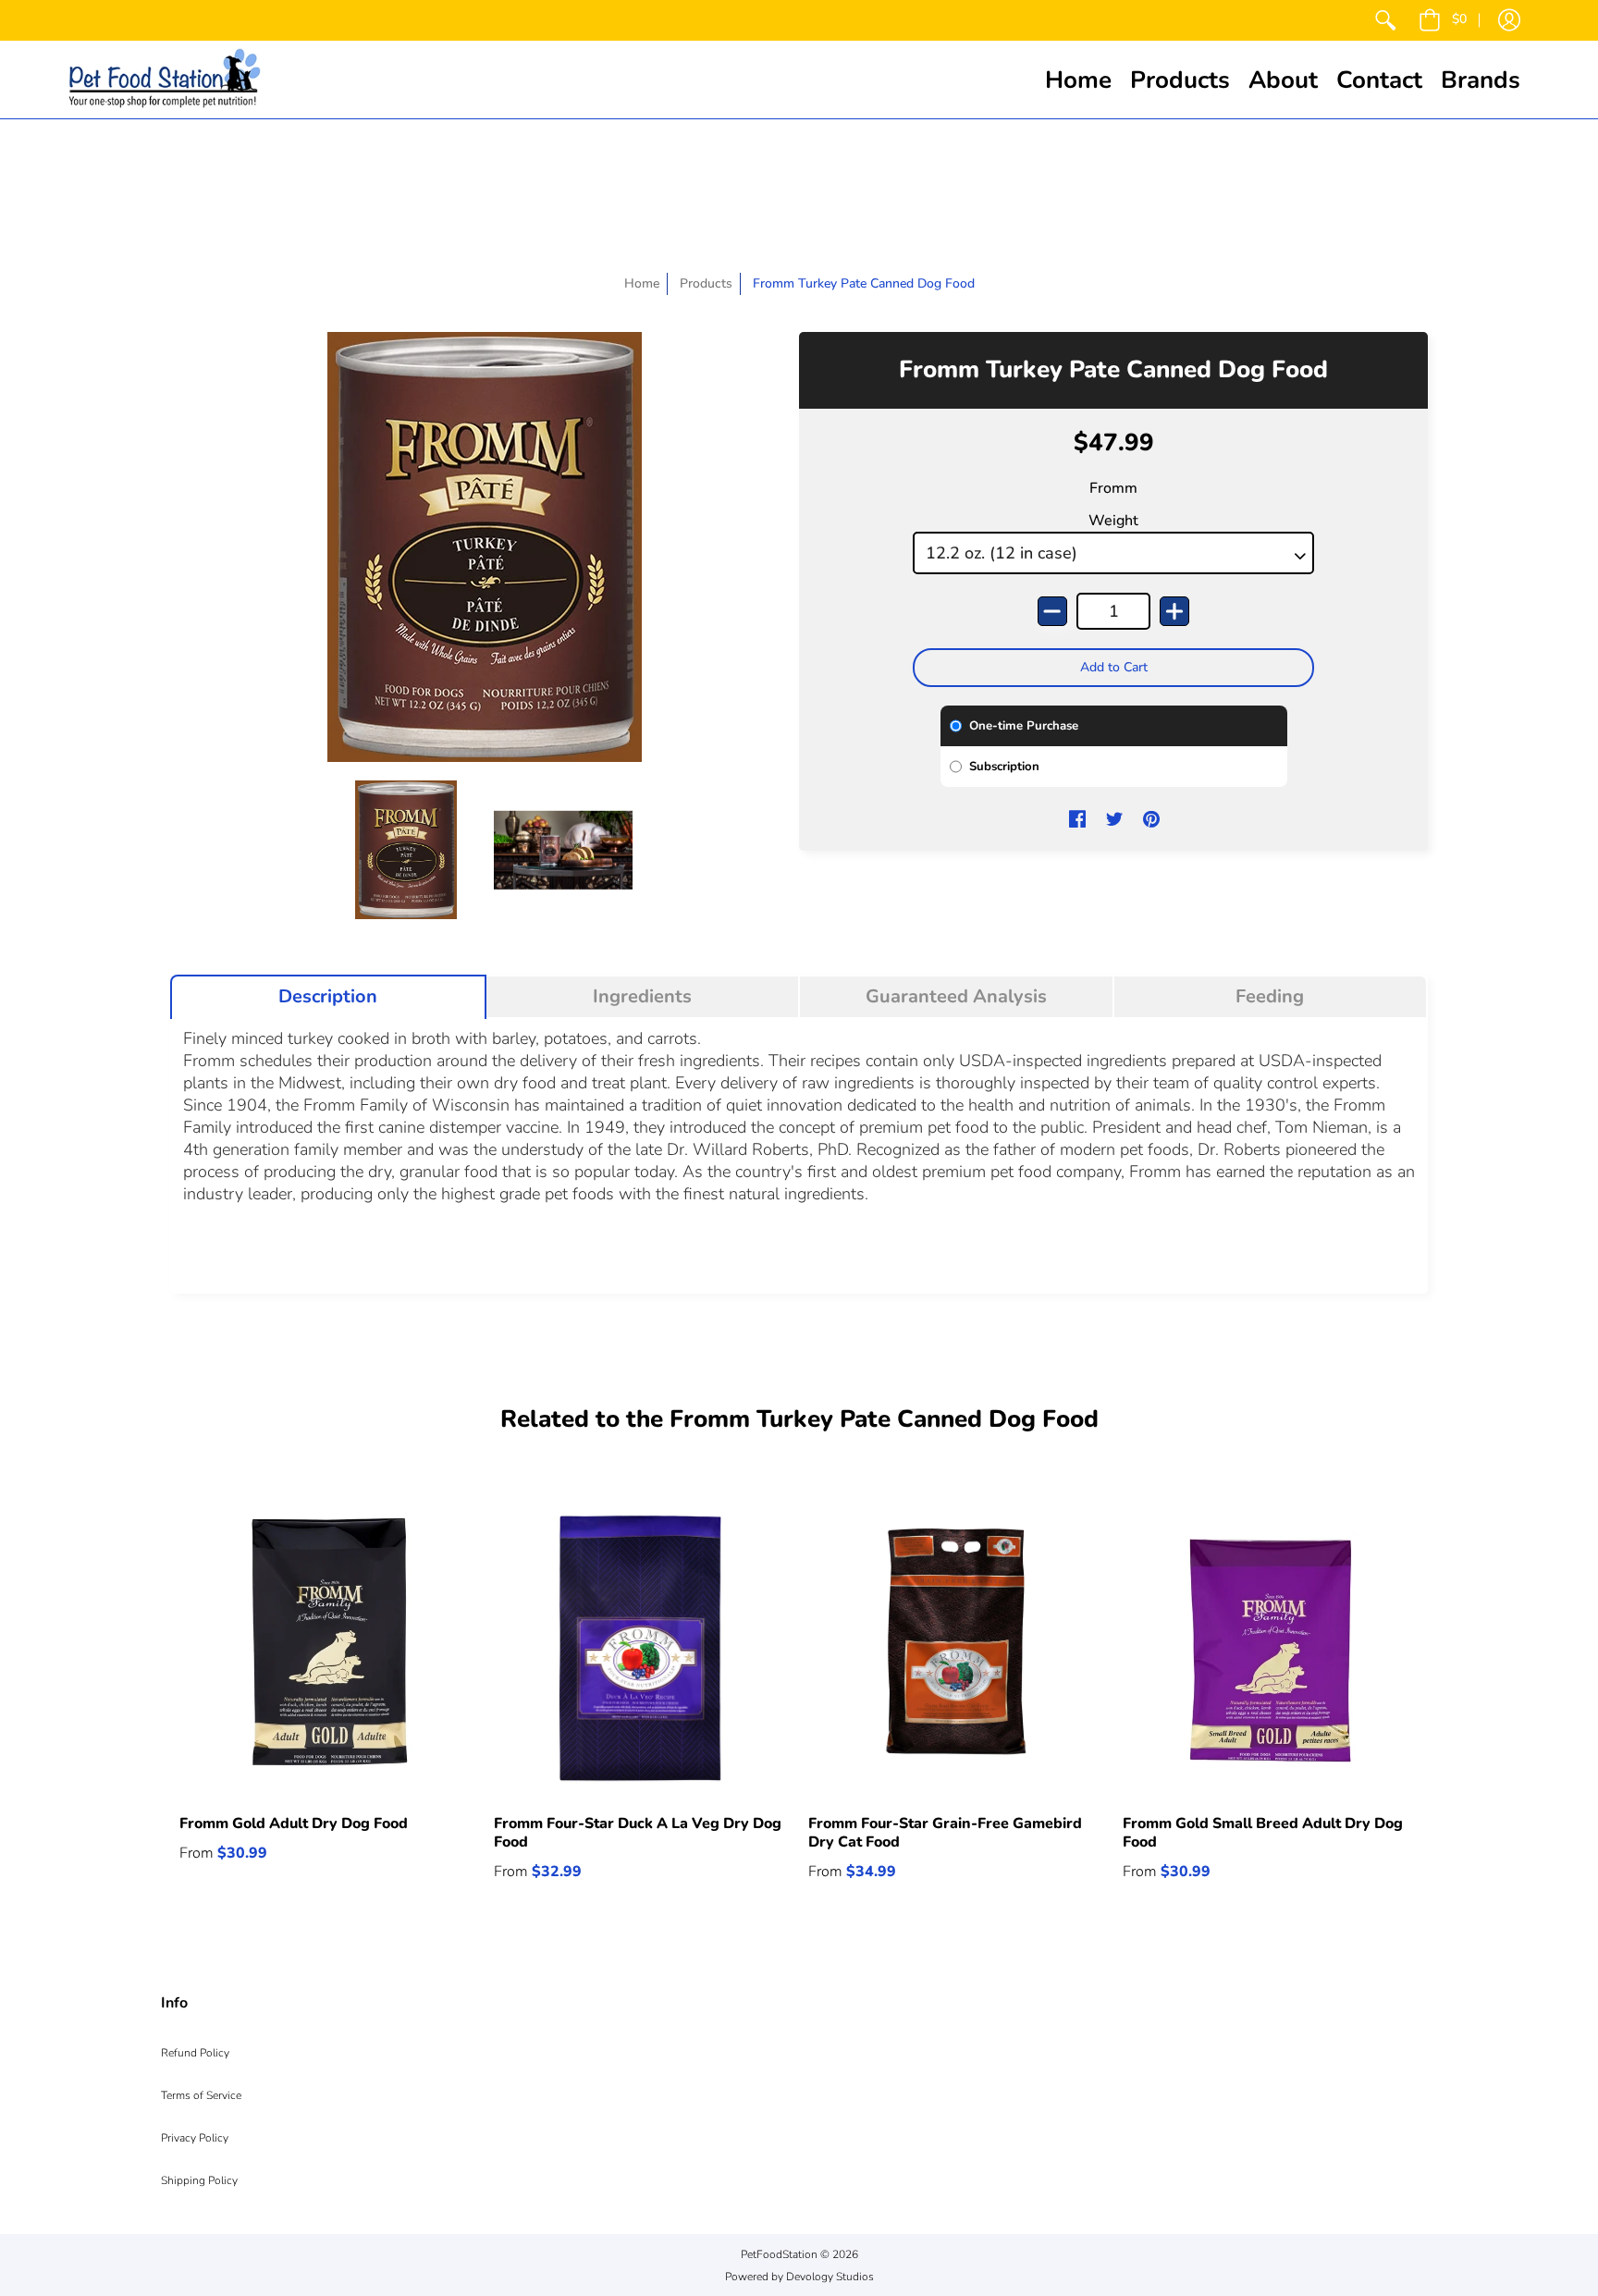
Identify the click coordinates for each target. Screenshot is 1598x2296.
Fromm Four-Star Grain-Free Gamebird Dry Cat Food (945, 1833)
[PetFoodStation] (165, 80)
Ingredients (642, 997)
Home (642, 283)
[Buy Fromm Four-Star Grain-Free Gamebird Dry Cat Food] (956, 1648)
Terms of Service (201, 2095)
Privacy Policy (195, 2138)
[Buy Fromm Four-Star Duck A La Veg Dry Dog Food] (642, 1648)
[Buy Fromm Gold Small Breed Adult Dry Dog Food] (1271, 1648)
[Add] (1174, 611)
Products (706, 283)
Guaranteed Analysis (956, 997)
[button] (1443, 20)
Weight (1113, 521)
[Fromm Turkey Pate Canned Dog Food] (406, 850)
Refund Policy (195, 2053)
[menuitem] (1385, 20)
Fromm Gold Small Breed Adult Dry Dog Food (1263, 1833)
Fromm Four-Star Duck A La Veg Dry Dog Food (638, 1833)
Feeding (1270, 997)
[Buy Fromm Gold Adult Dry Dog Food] (327, 1648)
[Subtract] (1052, 611)
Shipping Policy (199, 2180)
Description (328, 997)
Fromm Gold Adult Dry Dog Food (294, 1823)
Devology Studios (830, 2277)
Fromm (1113, 488)
